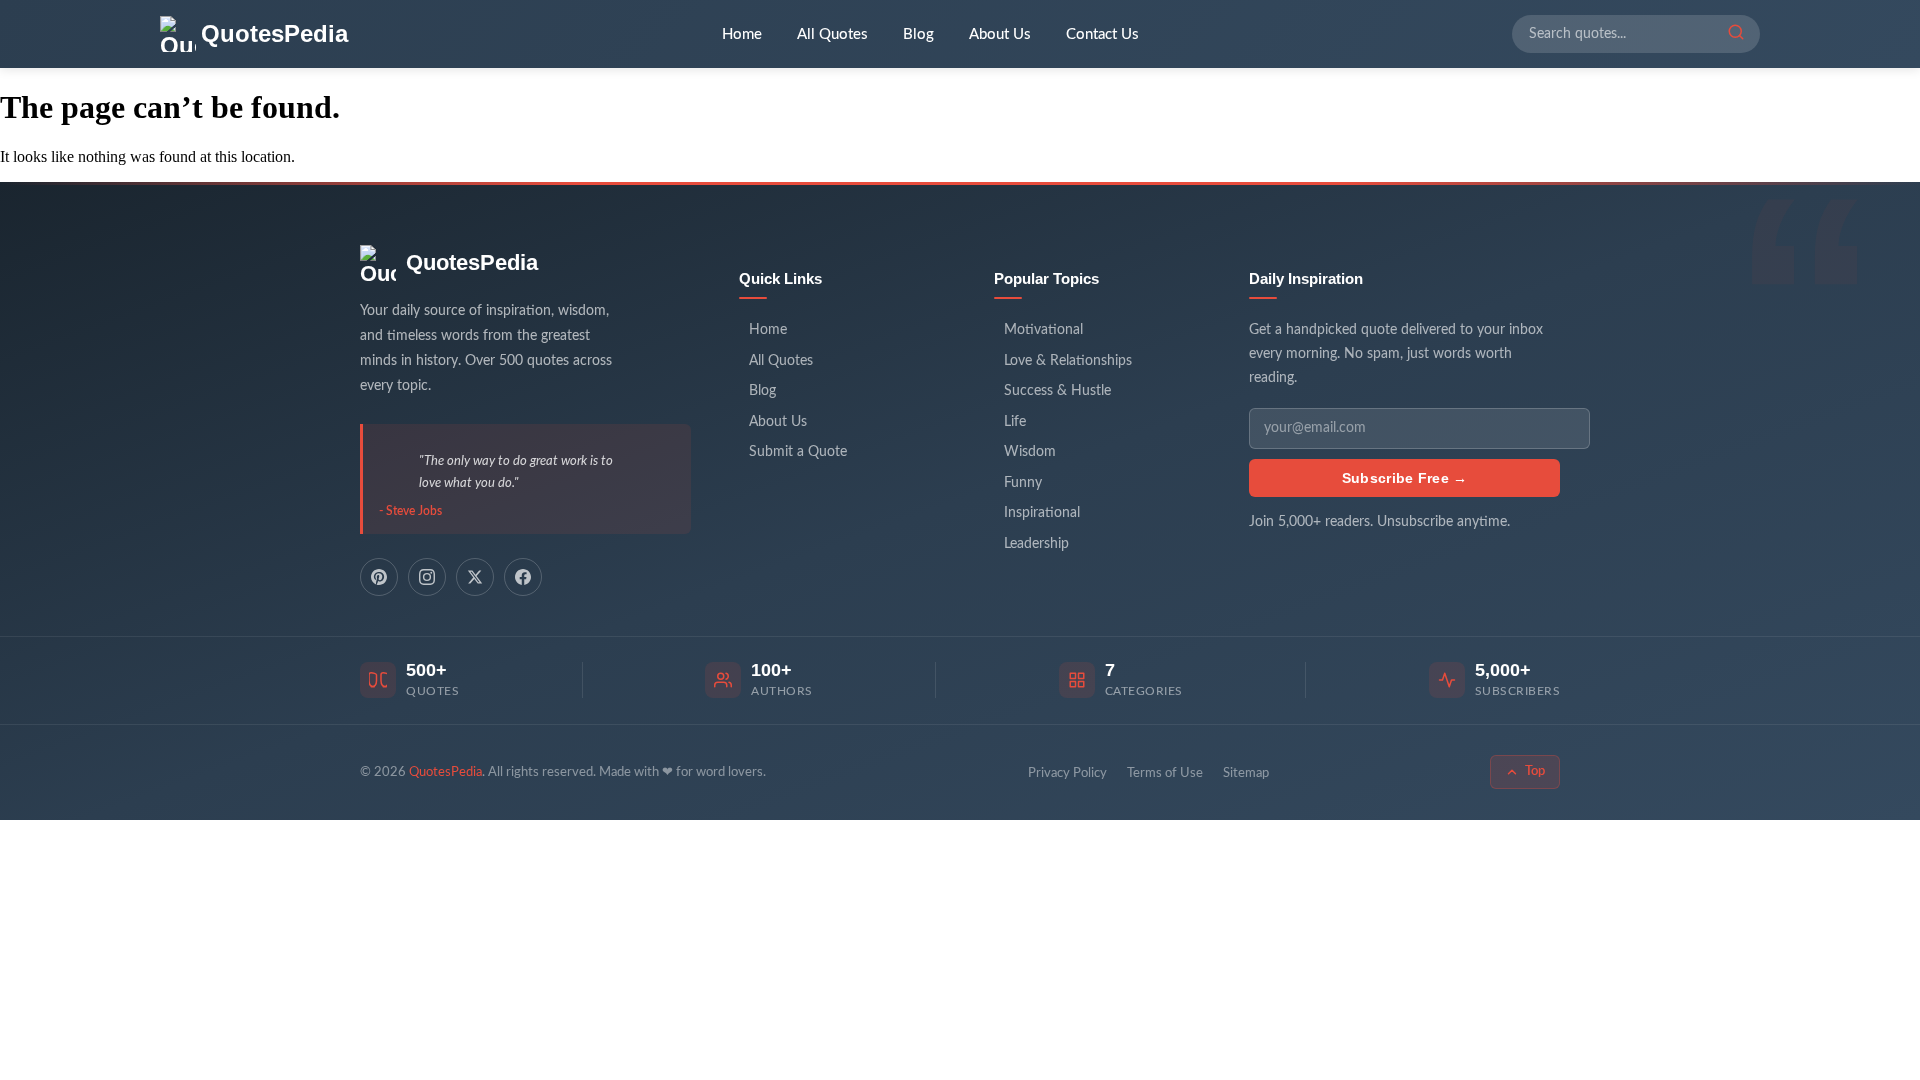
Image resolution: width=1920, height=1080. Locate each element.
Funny (1023, 483)
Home (742, 34)
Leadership (1036, 544)
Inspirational (1042, 513)
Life (1015, 422)
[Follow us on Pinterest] (379, 577)
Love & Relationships (1068, 361)
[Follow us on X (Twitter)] (475, 577)
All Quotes (832, 34)
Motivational (1043, 330)
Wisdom (1030, 452)
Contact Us (1102, 34)
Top (1535, 771)
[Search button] (1736, 34)
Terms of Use (1165, 773)
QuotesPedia (472, 262)
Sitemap (1246, 773)
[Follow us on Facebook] (523, 577)
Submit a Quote (798, 452)
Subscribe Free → (1405, 478)
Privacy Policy (1067, 773)
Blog (918, 34)
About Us (1000, 34)
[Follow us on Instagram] (427, 577)
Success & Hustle (1057, 391)
